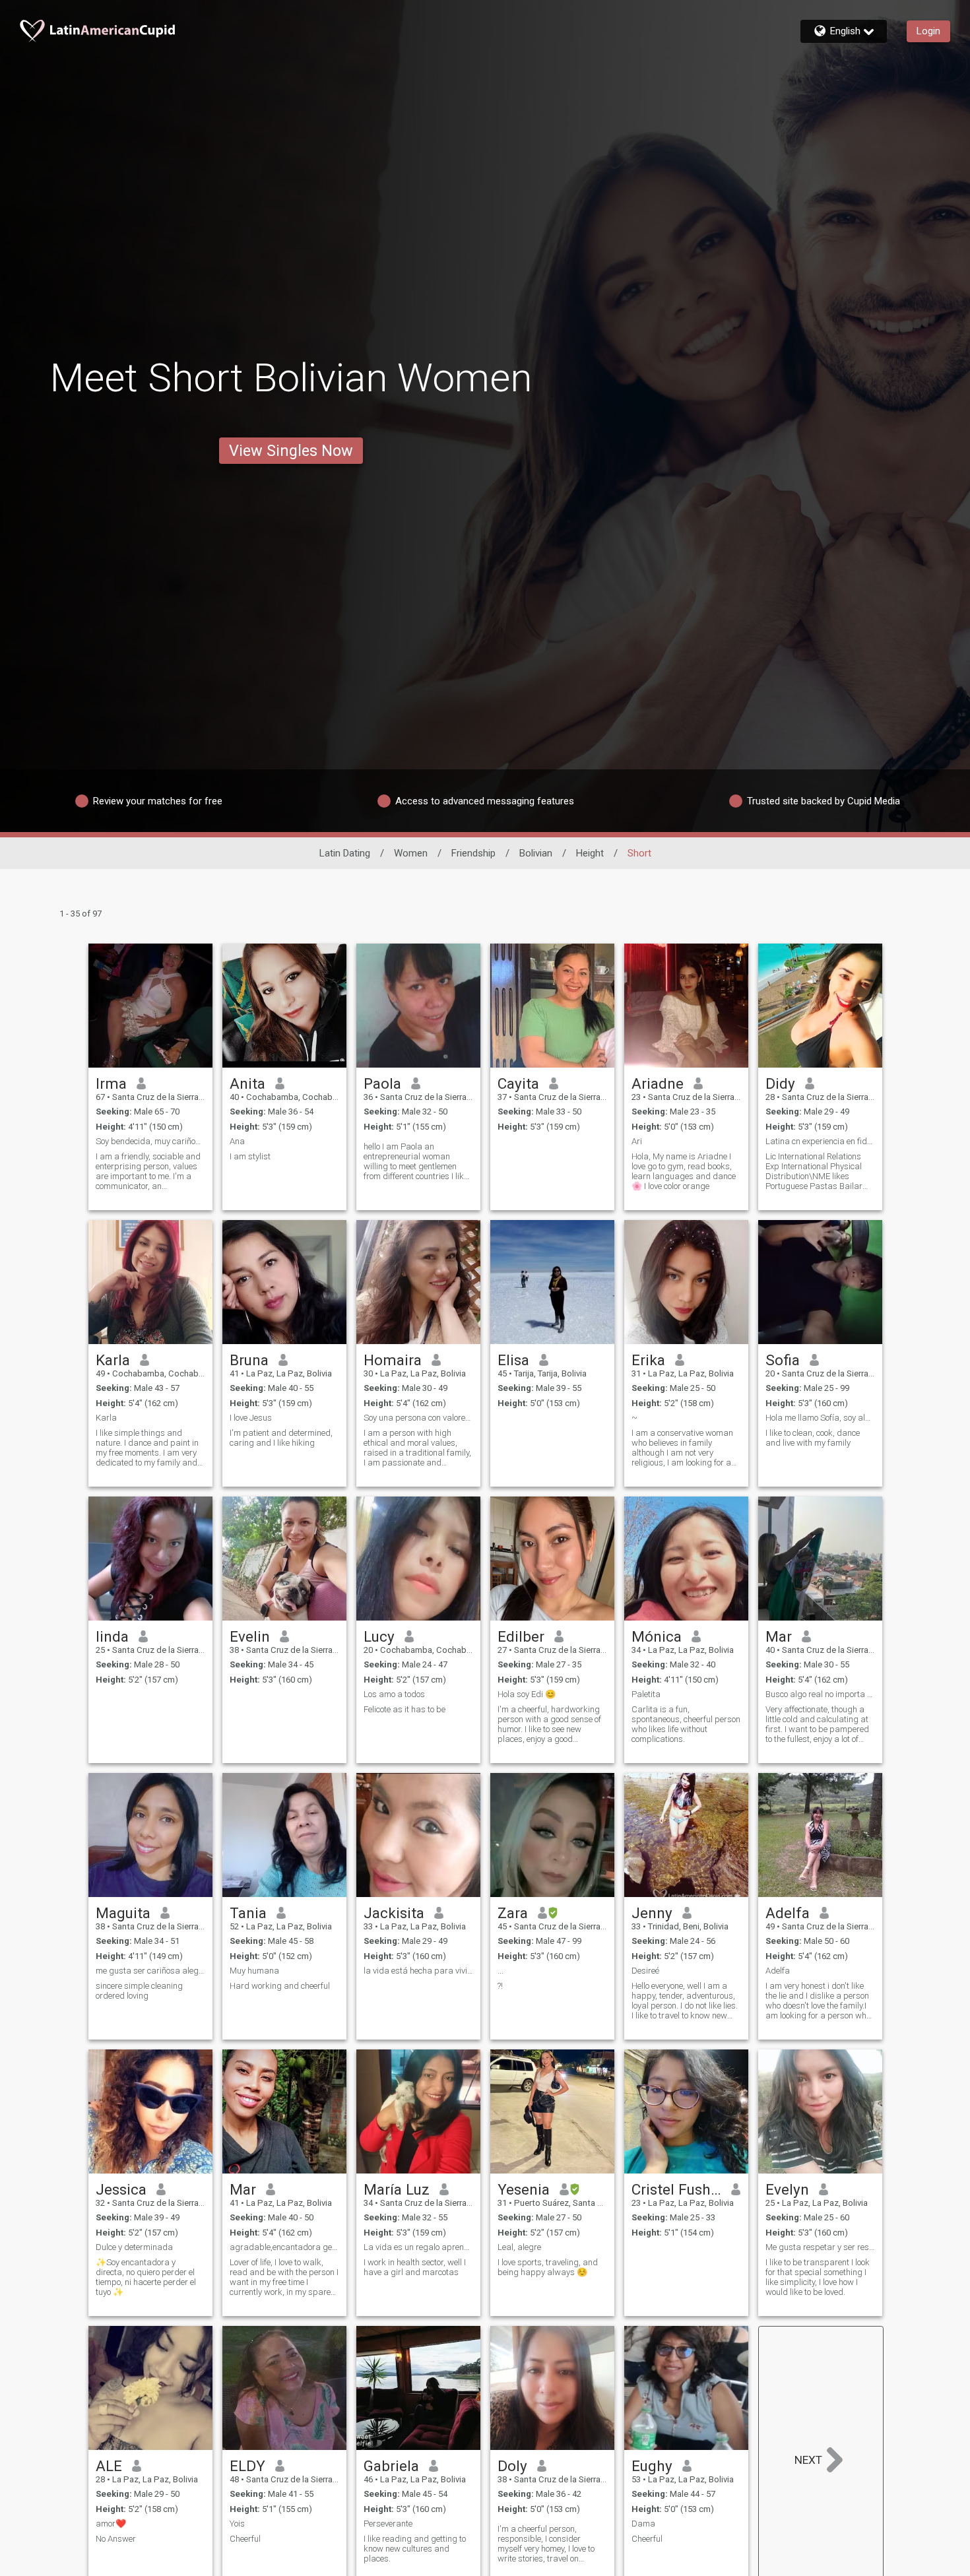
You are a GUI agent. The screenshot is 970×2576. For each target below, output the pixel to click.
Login (928, 31)
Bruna (249, 1360)
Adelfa (788, 1913)
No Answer (116, 2539)
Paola (382, 1083)
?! (500, 1986)
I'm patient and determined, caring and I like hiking (281, 1438)
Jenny (652, 1913)
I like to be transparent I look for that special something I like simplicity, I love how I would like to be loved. (818, 2277)
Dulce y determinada (134, 2247)
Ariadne (658, 1083)
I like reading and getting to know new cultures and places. (415, 2549)
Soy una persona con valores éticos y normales (418, 1418)
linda (112, 1636)
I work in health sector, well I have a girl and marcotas (415, 2267)
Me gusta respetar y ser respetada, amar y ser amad (820, 2247)
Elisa (513, 1360)
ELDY (247, 2466)
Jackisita (394, 1913)
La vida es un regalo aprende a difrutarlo (418, 2247)
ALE (109, 2466)
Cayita (518, 1083)
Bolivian (536, 853)
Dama (643, 2524)
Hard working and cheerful (280, 1986)
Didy (780, 1083)
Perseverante (388, 2524)
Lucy (379, 1636)
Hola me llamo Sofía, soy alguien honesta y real (820, 1418)
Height (590, 853)
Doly (512, 2466)
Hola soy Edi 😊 (527, 1694)
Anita (247, 1083)
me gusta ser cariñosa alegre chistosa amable (150, 1971)
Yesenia (524, 2189)
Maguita (123, 1913)
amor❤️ (111, 2524)
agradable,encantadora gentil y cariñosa (284, 2247)
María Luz (397, 2189)
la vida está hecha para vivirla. (418, 1971)
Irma (111, 1083)
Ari (637, 1141)
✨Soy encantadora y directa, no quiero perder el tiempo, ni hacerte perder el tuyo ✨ (146, 2277)
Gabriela (391, 2466)
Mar (779, 1636)
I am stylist (250, 1156)
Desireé (645, 1971)
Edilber (521, 1636)
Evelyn (787, 2189)
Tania (248, 1913)
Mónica (657, 1636)
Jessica (121, 2189)
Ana (237, 1141)
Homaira (393, 1360)
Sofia (783, 1360)
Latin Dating (345, 853)
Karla (113, 1360)
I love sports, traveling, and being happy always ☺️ (548, 2267)
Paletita (646, 1694)
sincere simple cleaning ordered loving (139, 1991)
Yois (237, 2524)
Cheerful (245, 2539)
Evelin (250, 1636)
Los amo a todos (394, 1694)
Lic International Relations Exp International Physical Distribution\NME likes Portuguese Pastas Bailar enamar (814, 1171)
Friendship (473, 853)
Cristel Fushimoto (677, 2189)
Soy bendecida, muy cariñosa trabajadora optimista (150, 1141)
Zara (513, 1913)
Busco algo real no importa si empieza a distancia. (820, 1694)
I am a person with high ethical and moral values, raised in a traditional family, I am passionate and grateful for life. (417, 1448)
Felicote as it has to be (404, 1709)
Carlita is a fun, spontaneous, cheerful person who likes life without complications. (686, 1724)
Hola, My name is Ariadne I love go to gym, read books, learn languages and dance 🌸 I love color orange (684, 1171)
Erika (648, 1360)
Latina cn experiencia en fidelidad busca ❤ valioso (820, 1141)
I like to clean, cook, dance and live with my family (813, 1438)
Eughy (652, 2466)
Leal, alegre (519, 2247)
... (501, 1971)
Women (411, 853)
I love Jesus (251, 1418)
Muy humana (254, 1971)
